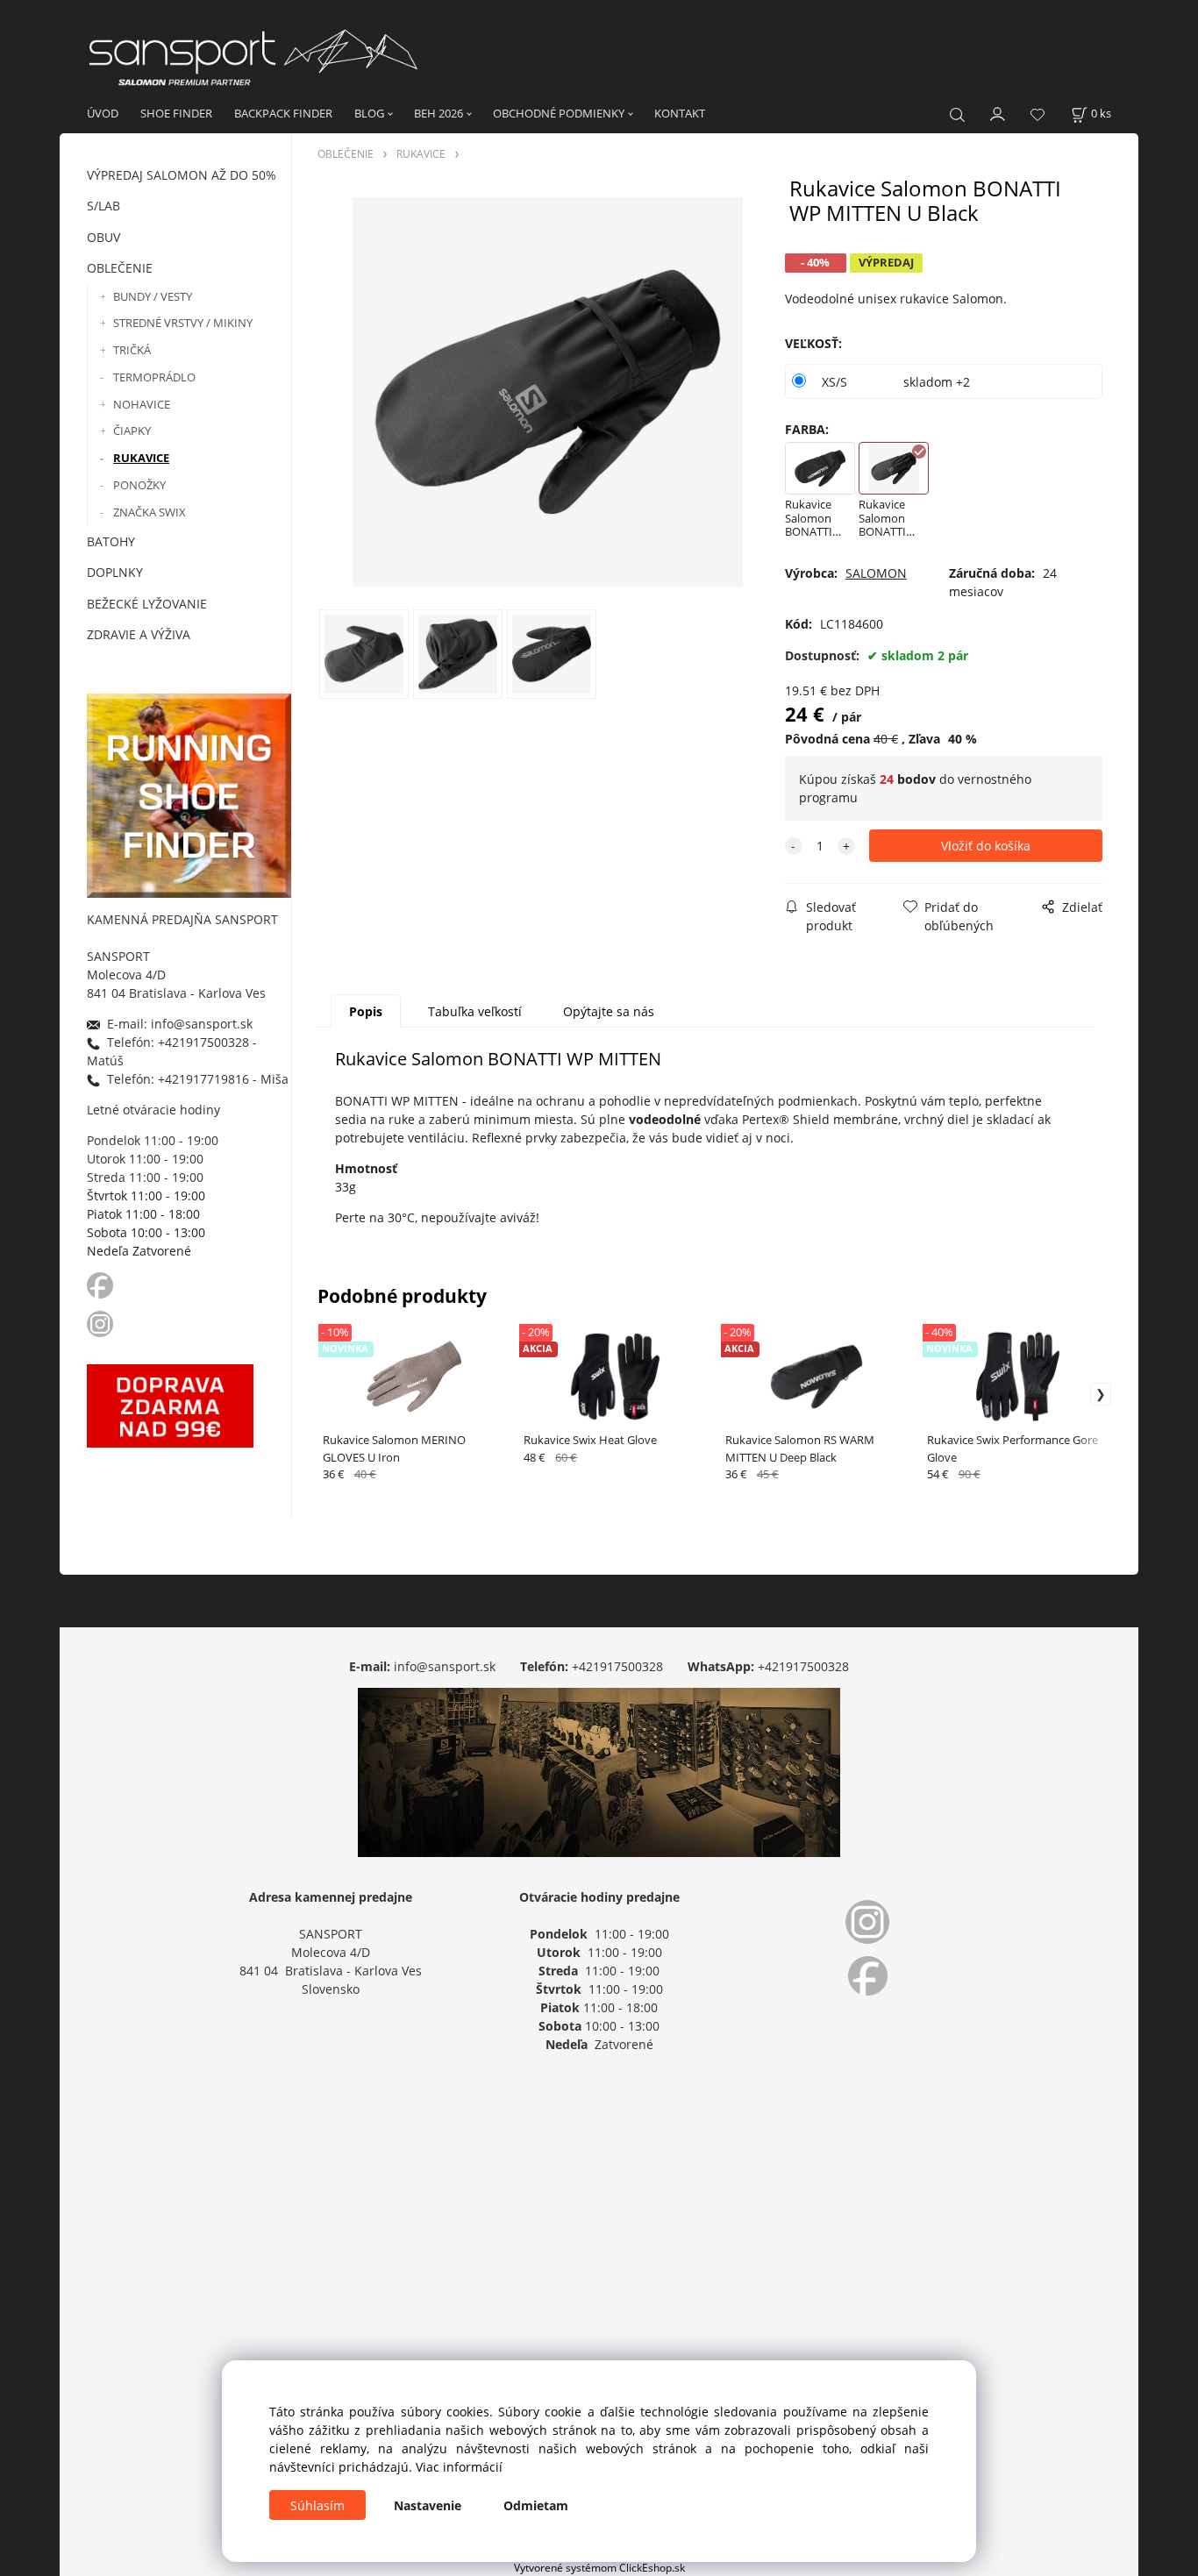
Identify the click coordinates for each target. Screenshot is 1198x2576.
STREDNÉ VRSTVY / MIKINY (183, 323)
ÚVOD (103, 113)
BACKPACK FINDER (283, 113)
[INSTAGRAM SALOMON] (102, 1323)
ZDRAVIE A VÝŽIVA (139, 634)
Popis (366, 1011)
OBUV (103, 237)
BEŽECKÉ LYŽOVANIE (147, 604)
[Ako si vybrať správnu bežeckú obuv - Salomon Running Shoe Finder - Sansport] (189, 793)
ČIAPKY (132, 431)
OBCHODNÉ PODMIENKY (559, 113)
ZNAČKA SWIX (150, 512)
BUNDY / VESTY (153, 296)
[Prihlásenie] (998, 112)
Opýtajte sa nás (609, 1011)
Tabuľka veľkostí (475, 1011)
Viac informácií (459, 2467)
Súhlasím (317, 2505)
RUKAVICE (141, 458)
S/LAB (103, 206)
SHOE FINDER (176, 113)
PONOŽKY (139, 485)
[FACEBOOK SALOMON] (100, 1284)
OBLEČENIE (120, 268)
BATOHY (111, 541)
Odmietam (536, 2505)
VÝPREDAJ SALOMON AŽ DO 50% (182, 175)
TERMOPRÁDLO (154, 377)
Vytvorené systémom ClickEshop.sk (599, 2567)
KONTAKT (680, 113)
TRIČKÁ (132, 350)
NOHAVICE (142, 404)
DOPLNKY (115, 572)
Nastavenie (428, 2505)
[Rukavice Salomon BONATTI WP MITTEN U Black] (547, 392)
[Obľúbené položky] (1038, 114)
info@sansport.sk (445, 1666)
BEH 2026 (439, 113)
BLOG (369, 113)
